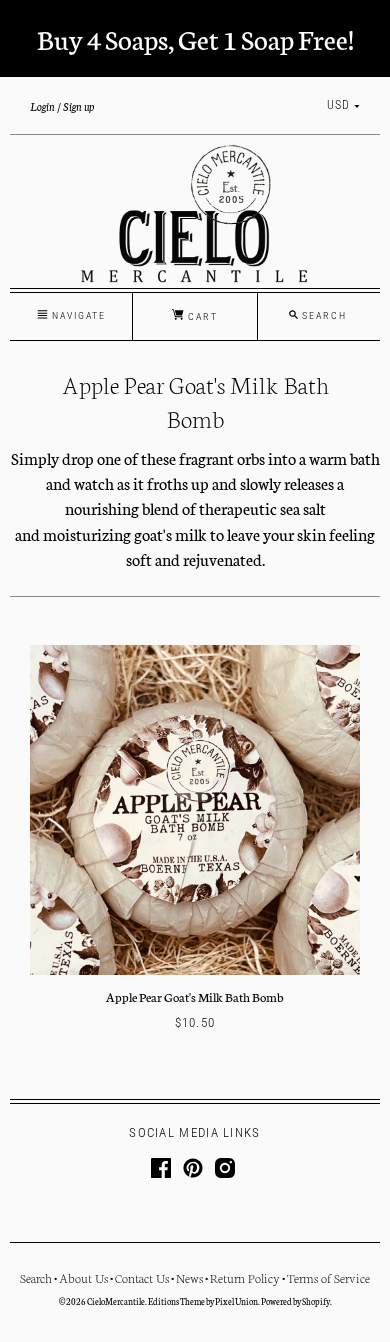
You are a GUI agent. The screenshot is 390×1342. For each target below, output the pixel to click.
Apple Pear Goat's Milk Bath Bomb (195, 996)
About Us (83, 1277)
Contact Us (142, 1277)
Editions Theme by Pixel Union (203, 1301)
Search (36, 1277)
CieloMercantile (116, 1301)
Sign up (78, 106)
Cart (201, 316)
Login (42, 106)
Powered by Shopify (295, 1301)
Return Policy (245, 1277)
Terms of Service (328, 1277)
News (189, 1277)
